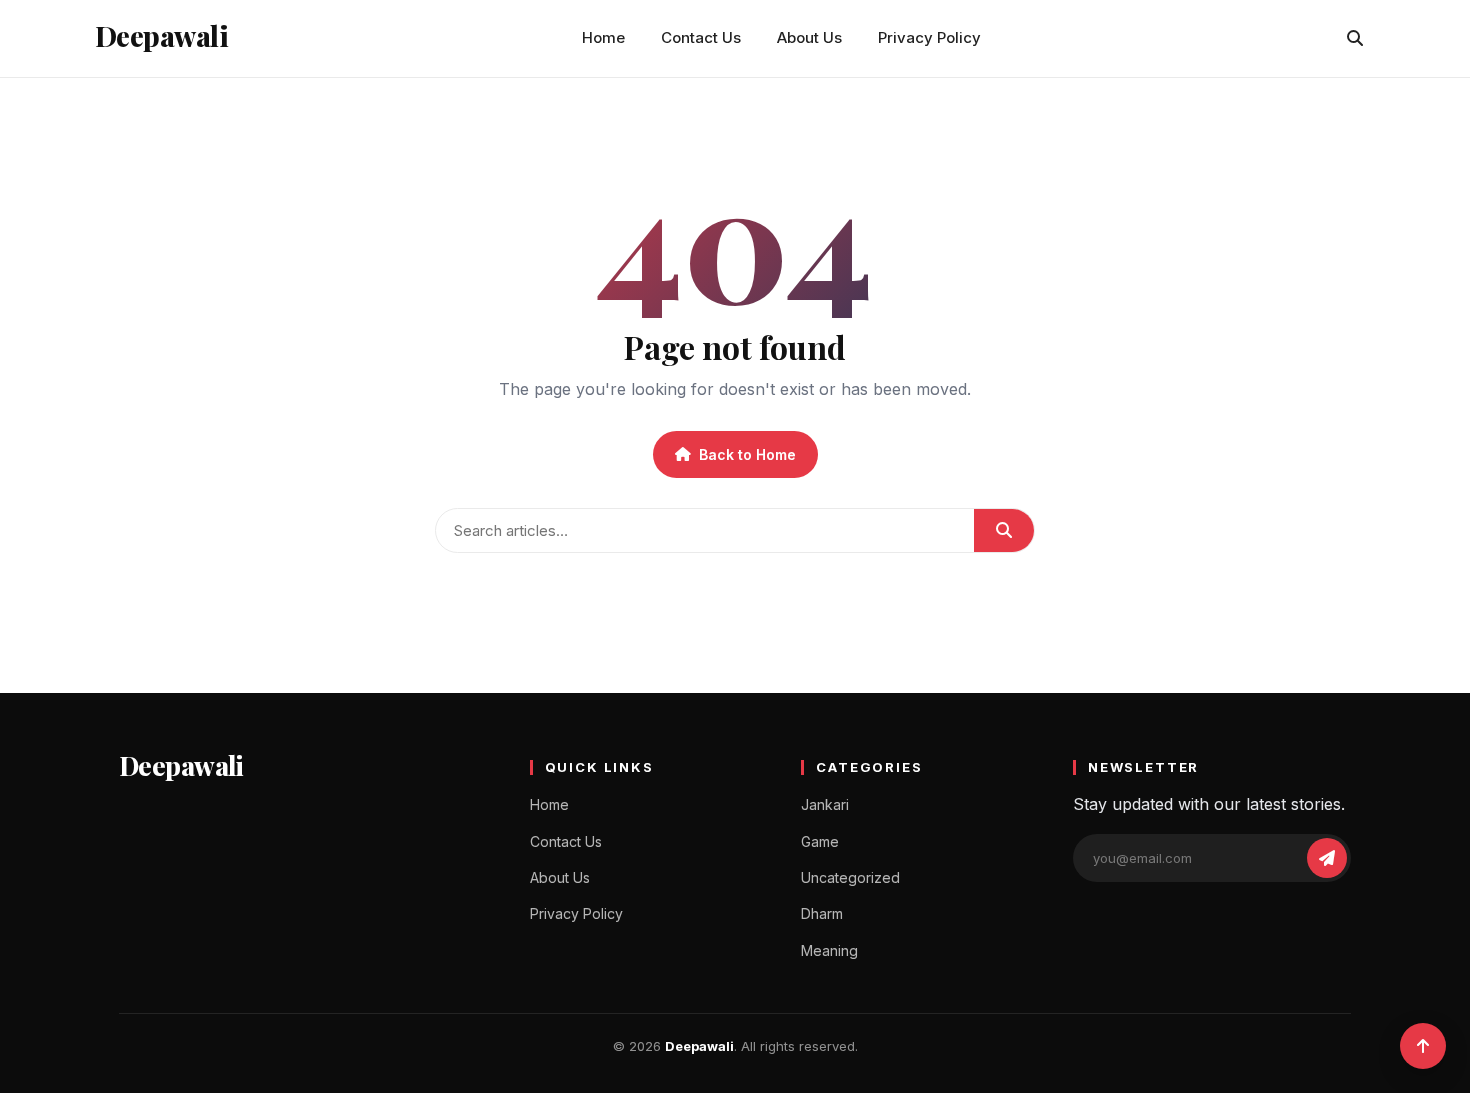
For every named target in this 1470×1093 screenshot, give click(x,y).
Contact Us (701, 37)
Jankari (825, 804)
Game (820, 841)
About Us (809, 37)
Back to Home (747, 454)
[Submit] (1004, 530)
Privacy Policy (929, 37)
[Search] (1355, 38)
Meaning (829, 950)
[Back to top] (1423, 1046)
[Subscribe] (1327, 858)
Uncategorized (850, 877)
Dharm (822, 913)
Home (603, 37)
